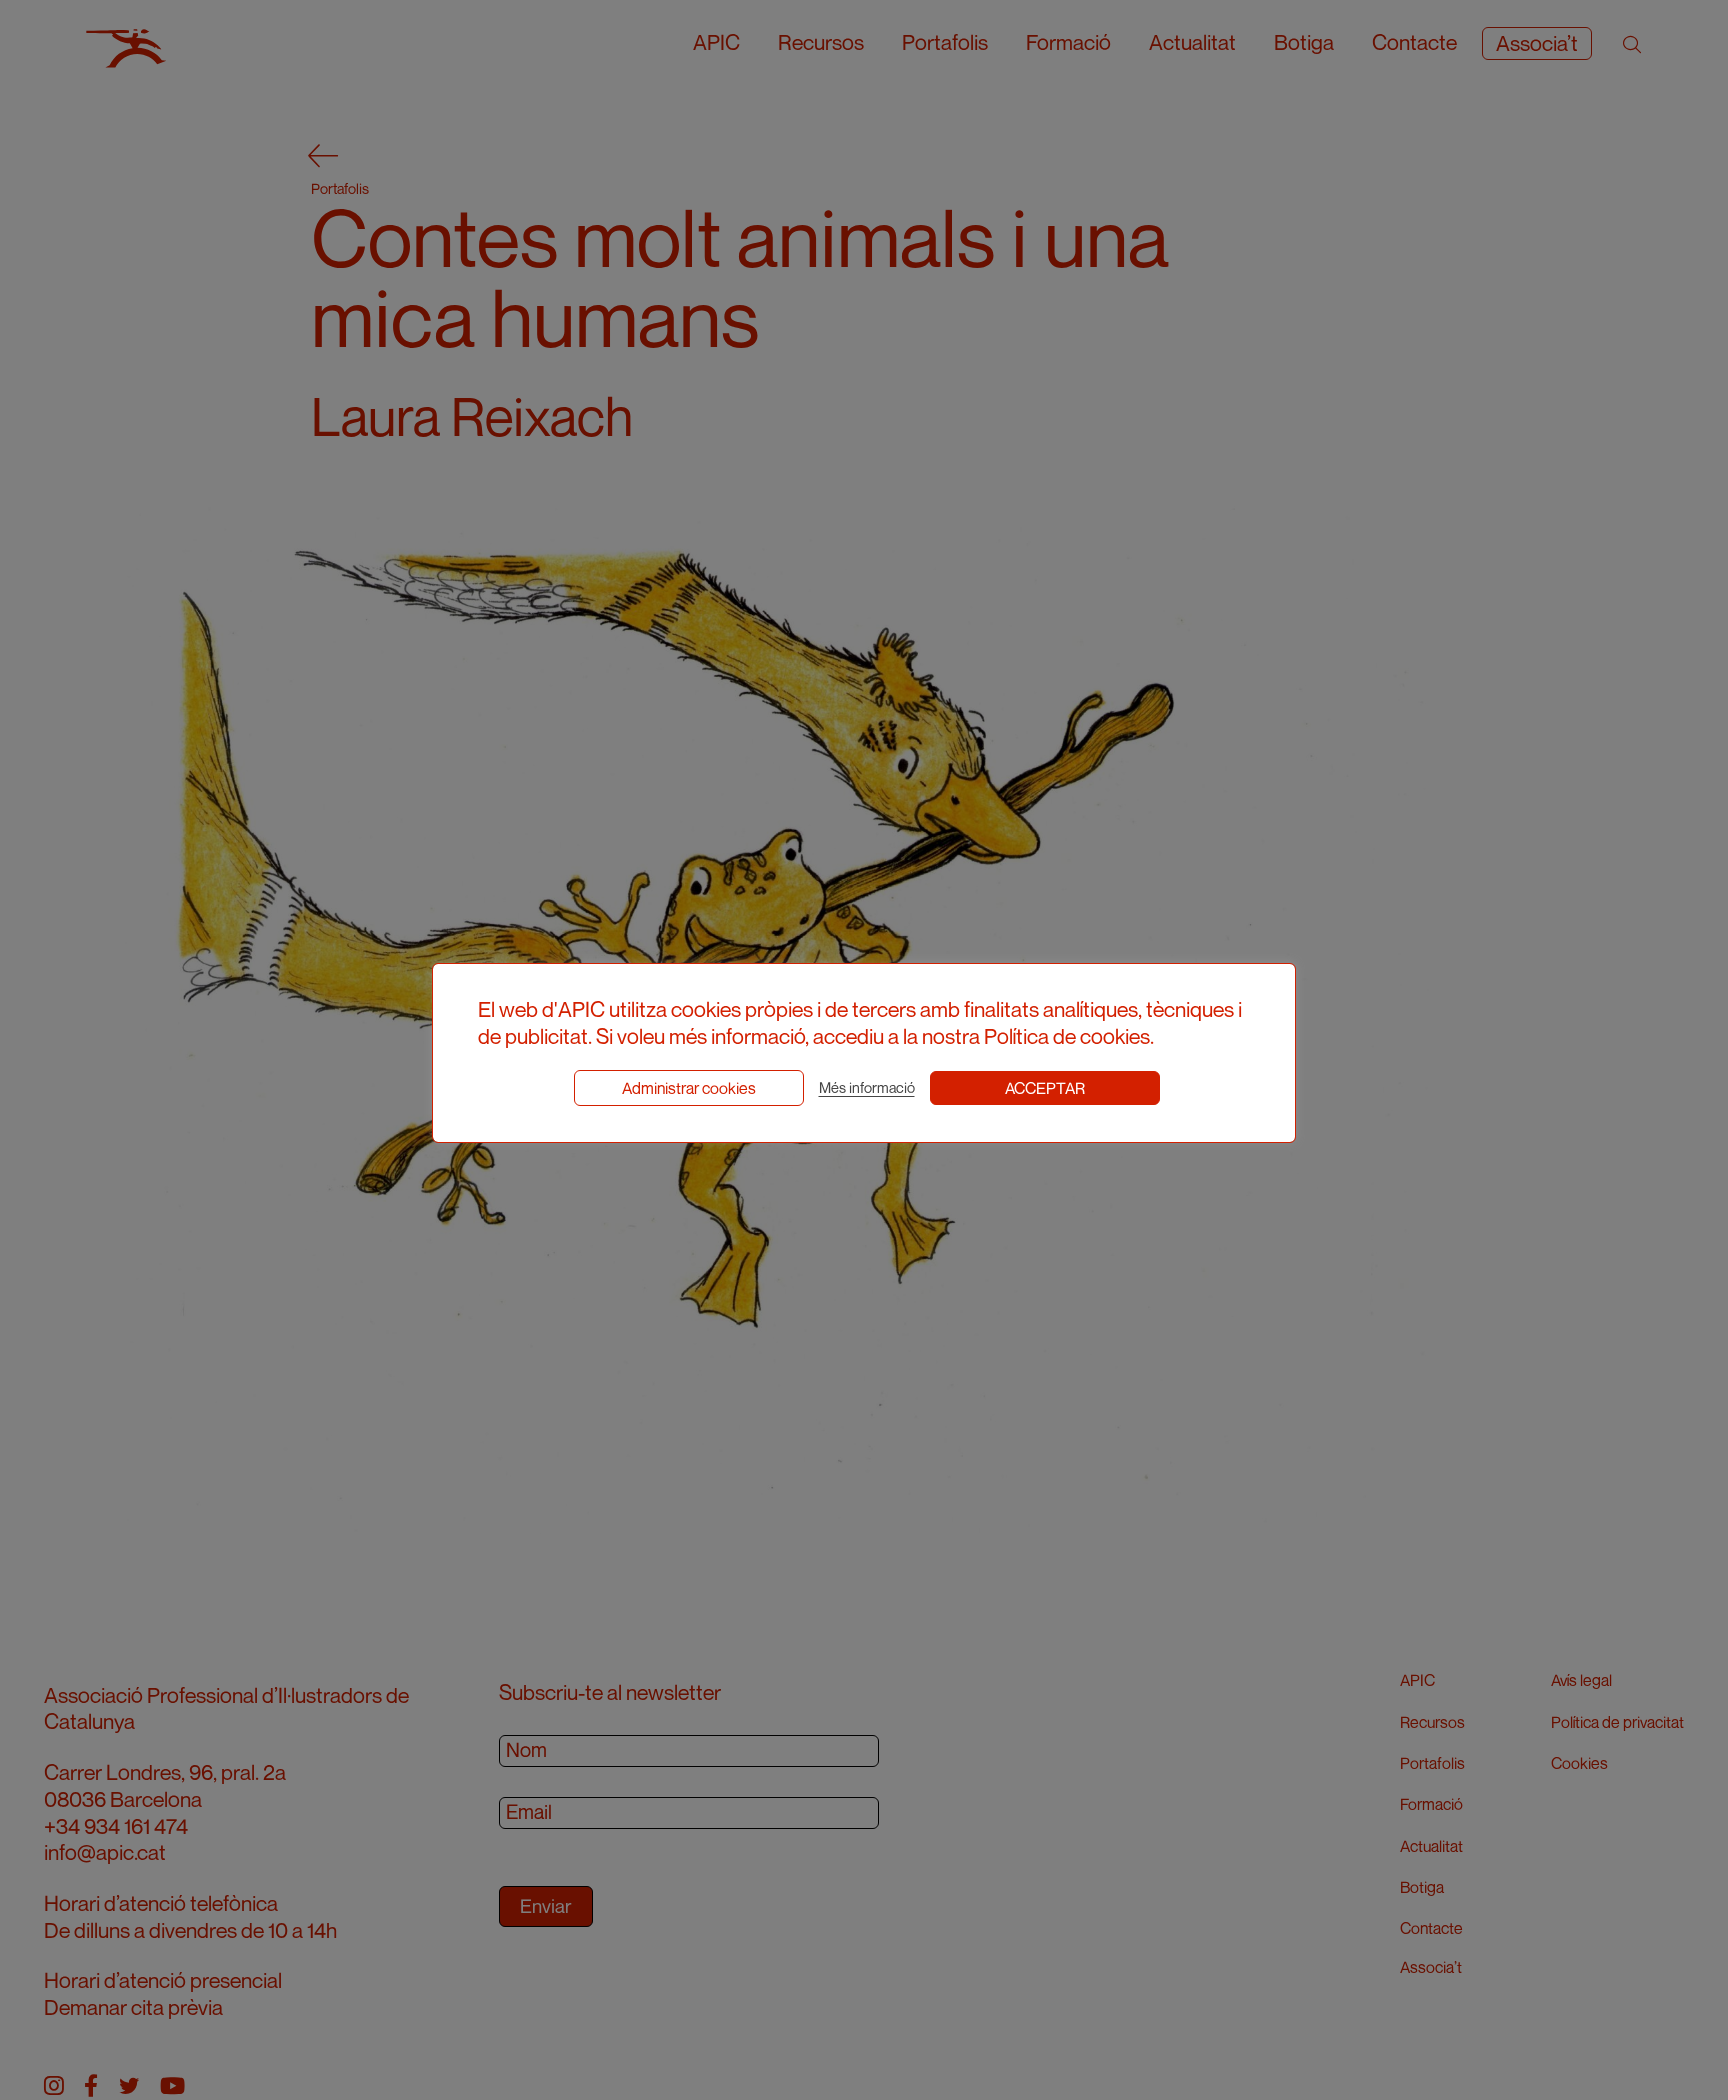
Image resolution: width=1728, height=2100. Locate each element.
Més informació (867, 1087)
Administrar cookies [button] (689, 1088)
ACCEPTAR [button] (1045, 1088)
